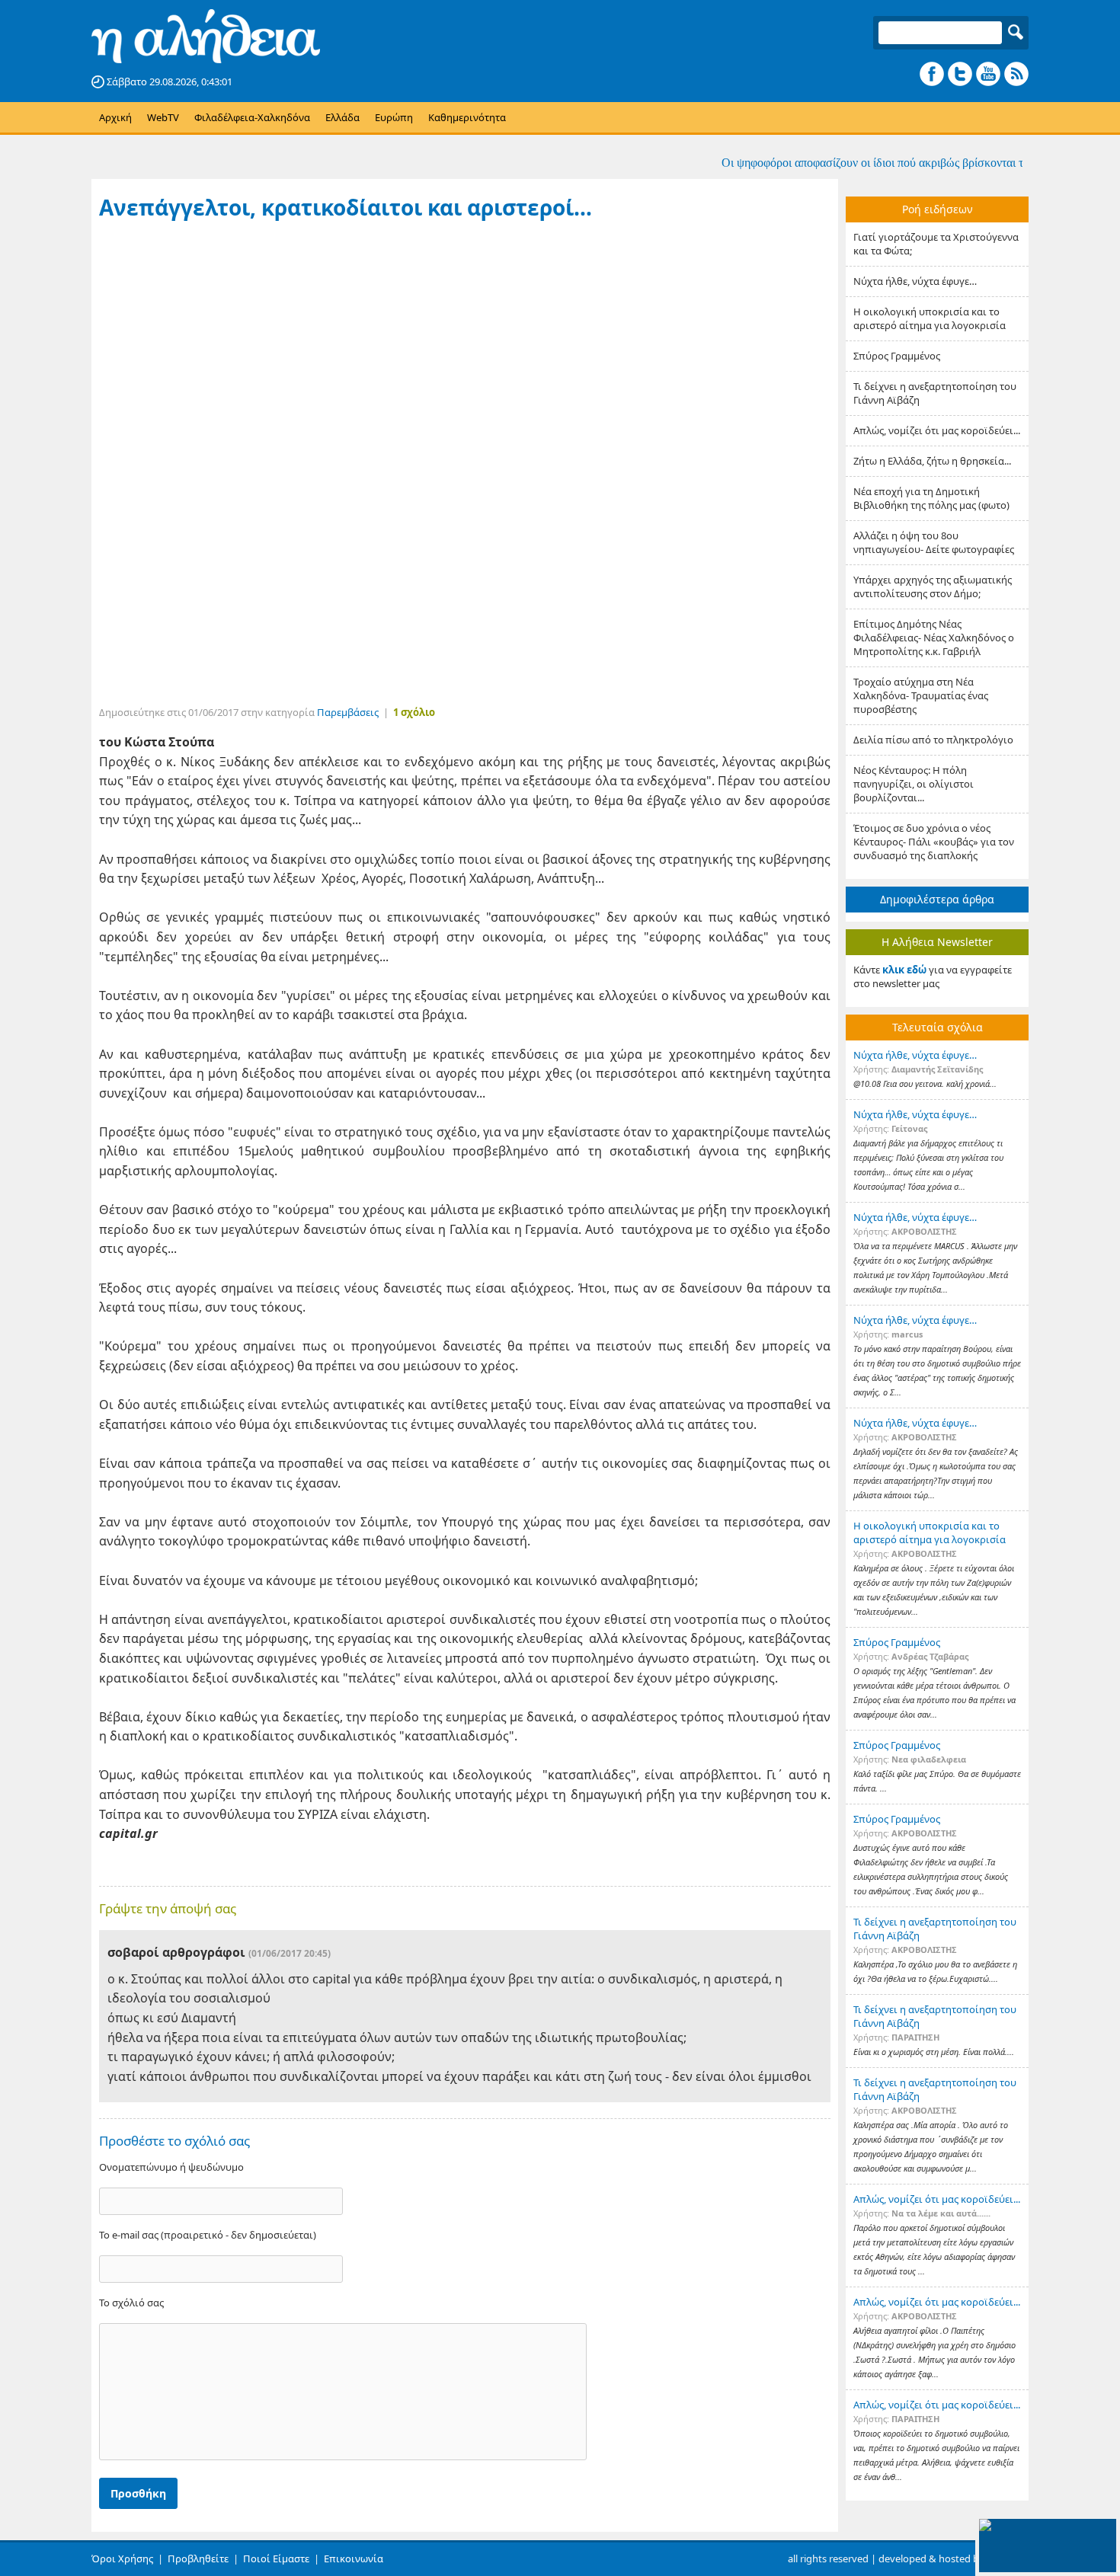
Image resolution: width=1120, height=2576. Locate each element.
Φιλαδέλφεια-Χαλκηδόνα (252, 117)
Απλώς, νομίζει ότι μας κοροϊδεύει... (937, 430)
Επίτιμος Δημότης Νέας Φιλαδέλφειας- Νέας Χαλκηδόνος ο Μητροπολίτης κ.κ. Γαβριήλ (934, 638)
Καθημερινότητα (467, 117)
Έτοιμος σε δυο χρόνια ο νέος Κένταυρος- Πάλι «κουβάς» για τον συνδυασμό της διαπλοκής (934, 842)
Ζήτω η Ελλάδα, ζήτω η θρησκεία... (932, 461)
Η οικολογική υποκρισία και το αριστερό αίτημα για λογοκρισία (930, 318)
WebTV (163, 117)
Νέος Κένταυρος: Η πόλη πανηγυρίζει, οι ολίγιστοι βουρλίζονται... (914, 784)
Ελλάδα (342, 117)
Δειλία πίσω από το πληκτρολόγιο (933, 740)
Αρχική (115, 117)
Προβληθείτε (198, 2558)
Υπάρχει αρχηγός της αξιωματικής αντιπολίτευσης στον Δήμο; (933, 586)
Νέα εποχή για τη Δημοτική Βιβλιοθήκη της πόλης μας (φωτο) (931, 498)
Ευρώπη (394, 117)
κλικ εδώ (904, 970)
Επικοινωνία (354, 2558)
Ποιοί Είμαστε (276, 2558)
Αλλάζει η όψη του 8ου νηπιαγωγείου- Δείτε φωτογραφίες (934, 542)
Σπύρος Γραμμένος (897, 356)
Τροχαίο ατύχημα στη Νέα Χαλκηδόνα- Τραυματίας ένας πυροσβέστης (921, 695)
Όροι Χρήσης (122, 2558)
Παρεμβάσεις (348, 712)
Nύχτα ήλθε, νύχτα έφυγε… (915, 281)
